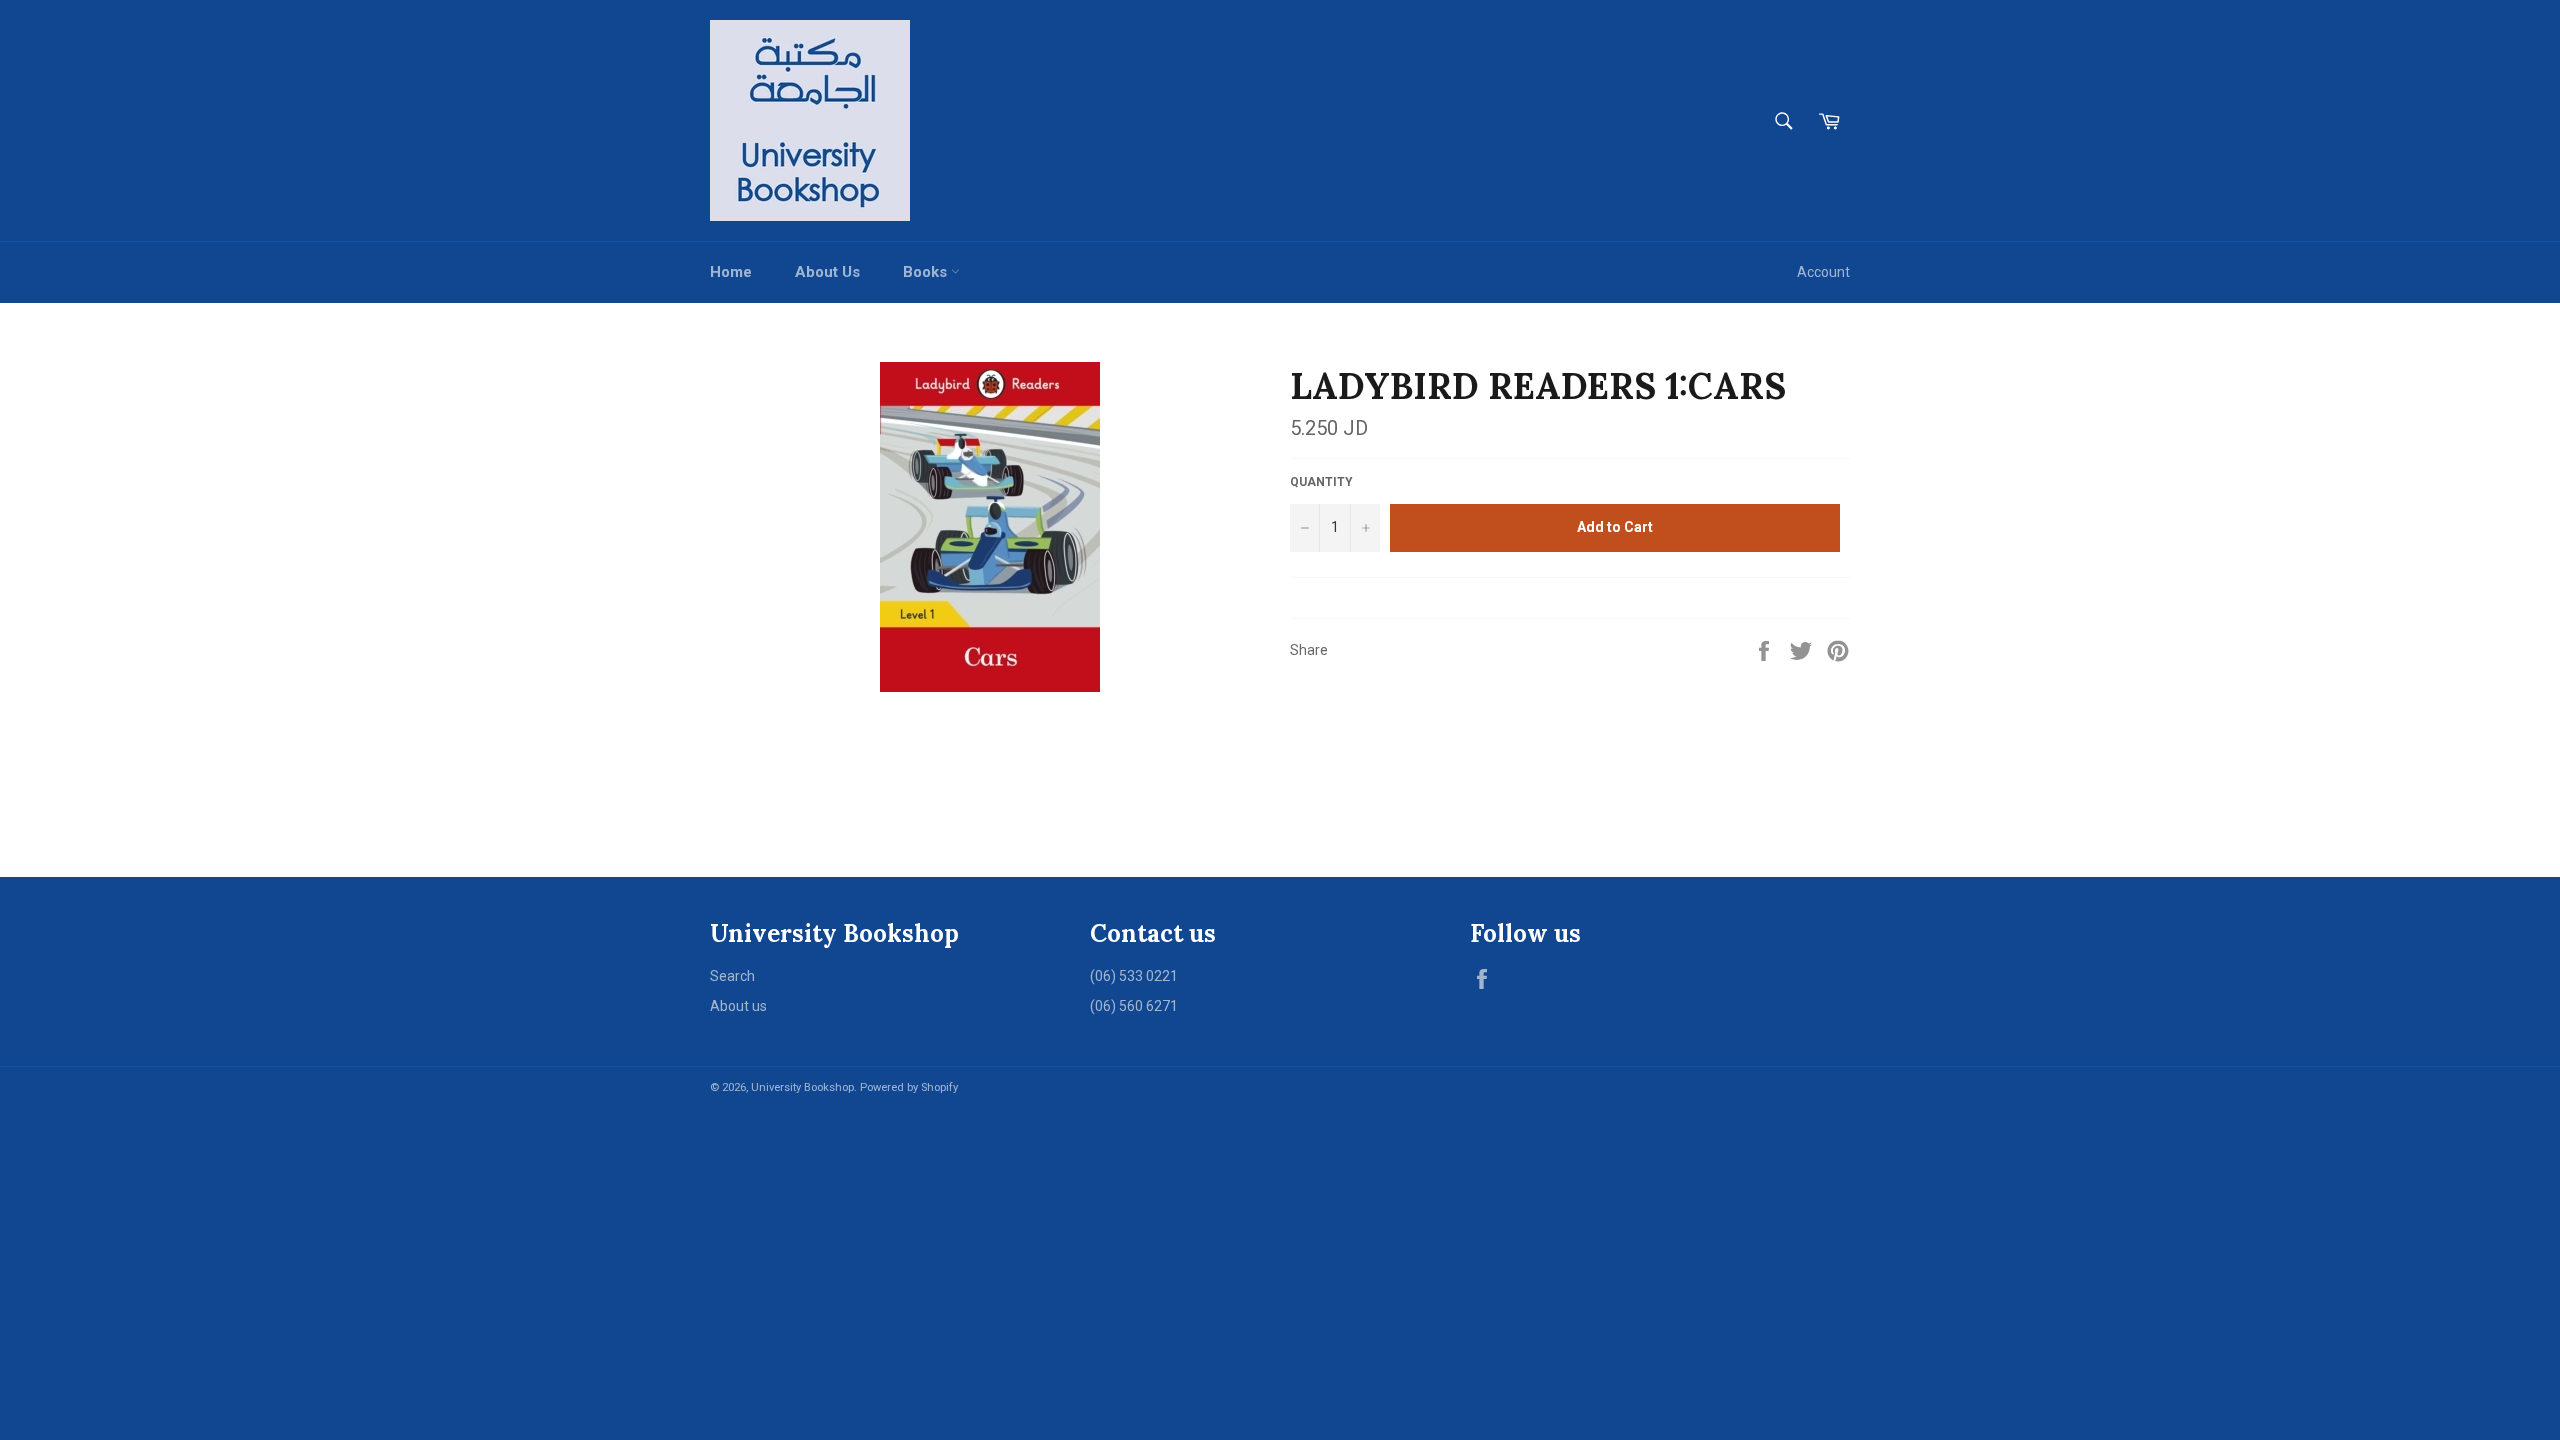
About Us (827, 272)
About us (738, 1006)
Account (1823, 272)
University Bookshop (802, 1087)
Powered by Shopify (909, 1087)
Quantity (1321, 482)
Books (927, 272)
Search (732, 976)
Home (731, 272)
